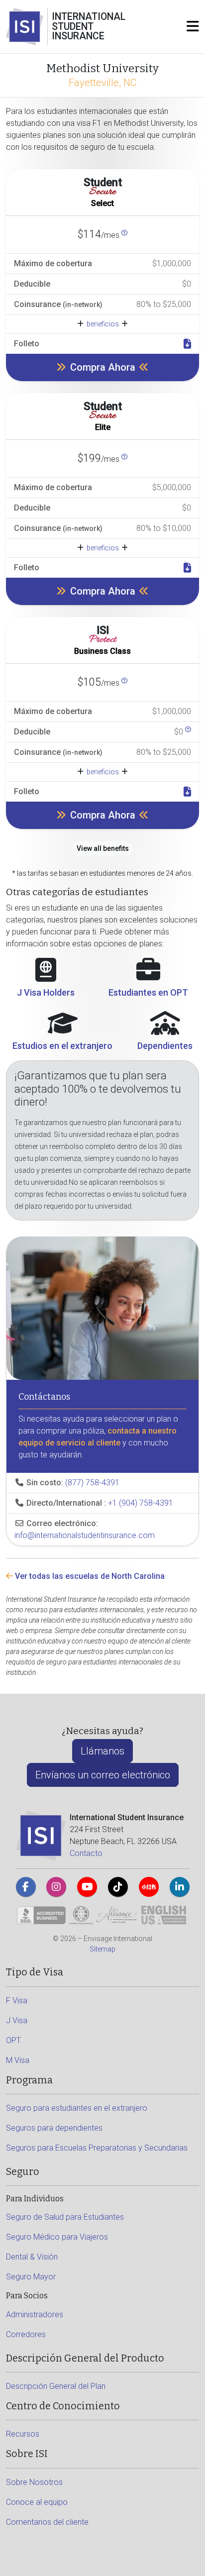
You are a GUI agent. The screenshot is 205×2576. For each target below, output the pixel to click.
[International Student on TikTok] (118, 1887)
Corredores (26, 2334)
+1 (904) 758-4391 (141, 1503)
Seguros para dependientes (54, 2128)
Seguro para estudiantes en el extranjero (77, 2108)
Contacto (86, 1853)
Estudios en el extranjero (62, 1046)
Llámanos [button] (102, 1751)
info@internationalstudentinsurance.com (85, 1535)
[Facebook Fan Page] (26, 1887)
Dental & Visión (32, 2257)
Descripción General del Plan (56, 2386)
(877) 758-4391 (92, 1483)
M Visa (18, 2060)
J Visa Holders (46, 992)
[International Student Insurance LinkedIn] (180, 1887)
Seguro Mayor (31, 2277)
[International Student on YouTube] (87, 1887)
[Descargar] (187, 344)
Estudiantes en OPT (148, 992)
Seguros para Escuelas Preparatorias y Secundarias (97, 2148)
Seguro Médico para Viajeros (57, 2237)
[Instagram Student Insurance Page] (56, 1887)
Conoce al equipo (37, 2502)
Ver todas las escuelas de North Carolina (89, 1576)
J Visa (17, 2020)
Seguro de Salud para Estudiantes (65, 2217)
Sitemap (102, 1949)
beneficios (103, 324)
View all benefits (103, 848)
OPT (13, 2040)
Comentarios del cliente (47, 2522)
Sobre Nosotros (34, 2482)
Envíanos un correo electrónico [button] (103, 1775)
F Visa (17, 2001)
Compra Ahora (103, 367)
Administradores (35, 2315)
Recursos (23, 2434)
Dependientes (165, 1046)
